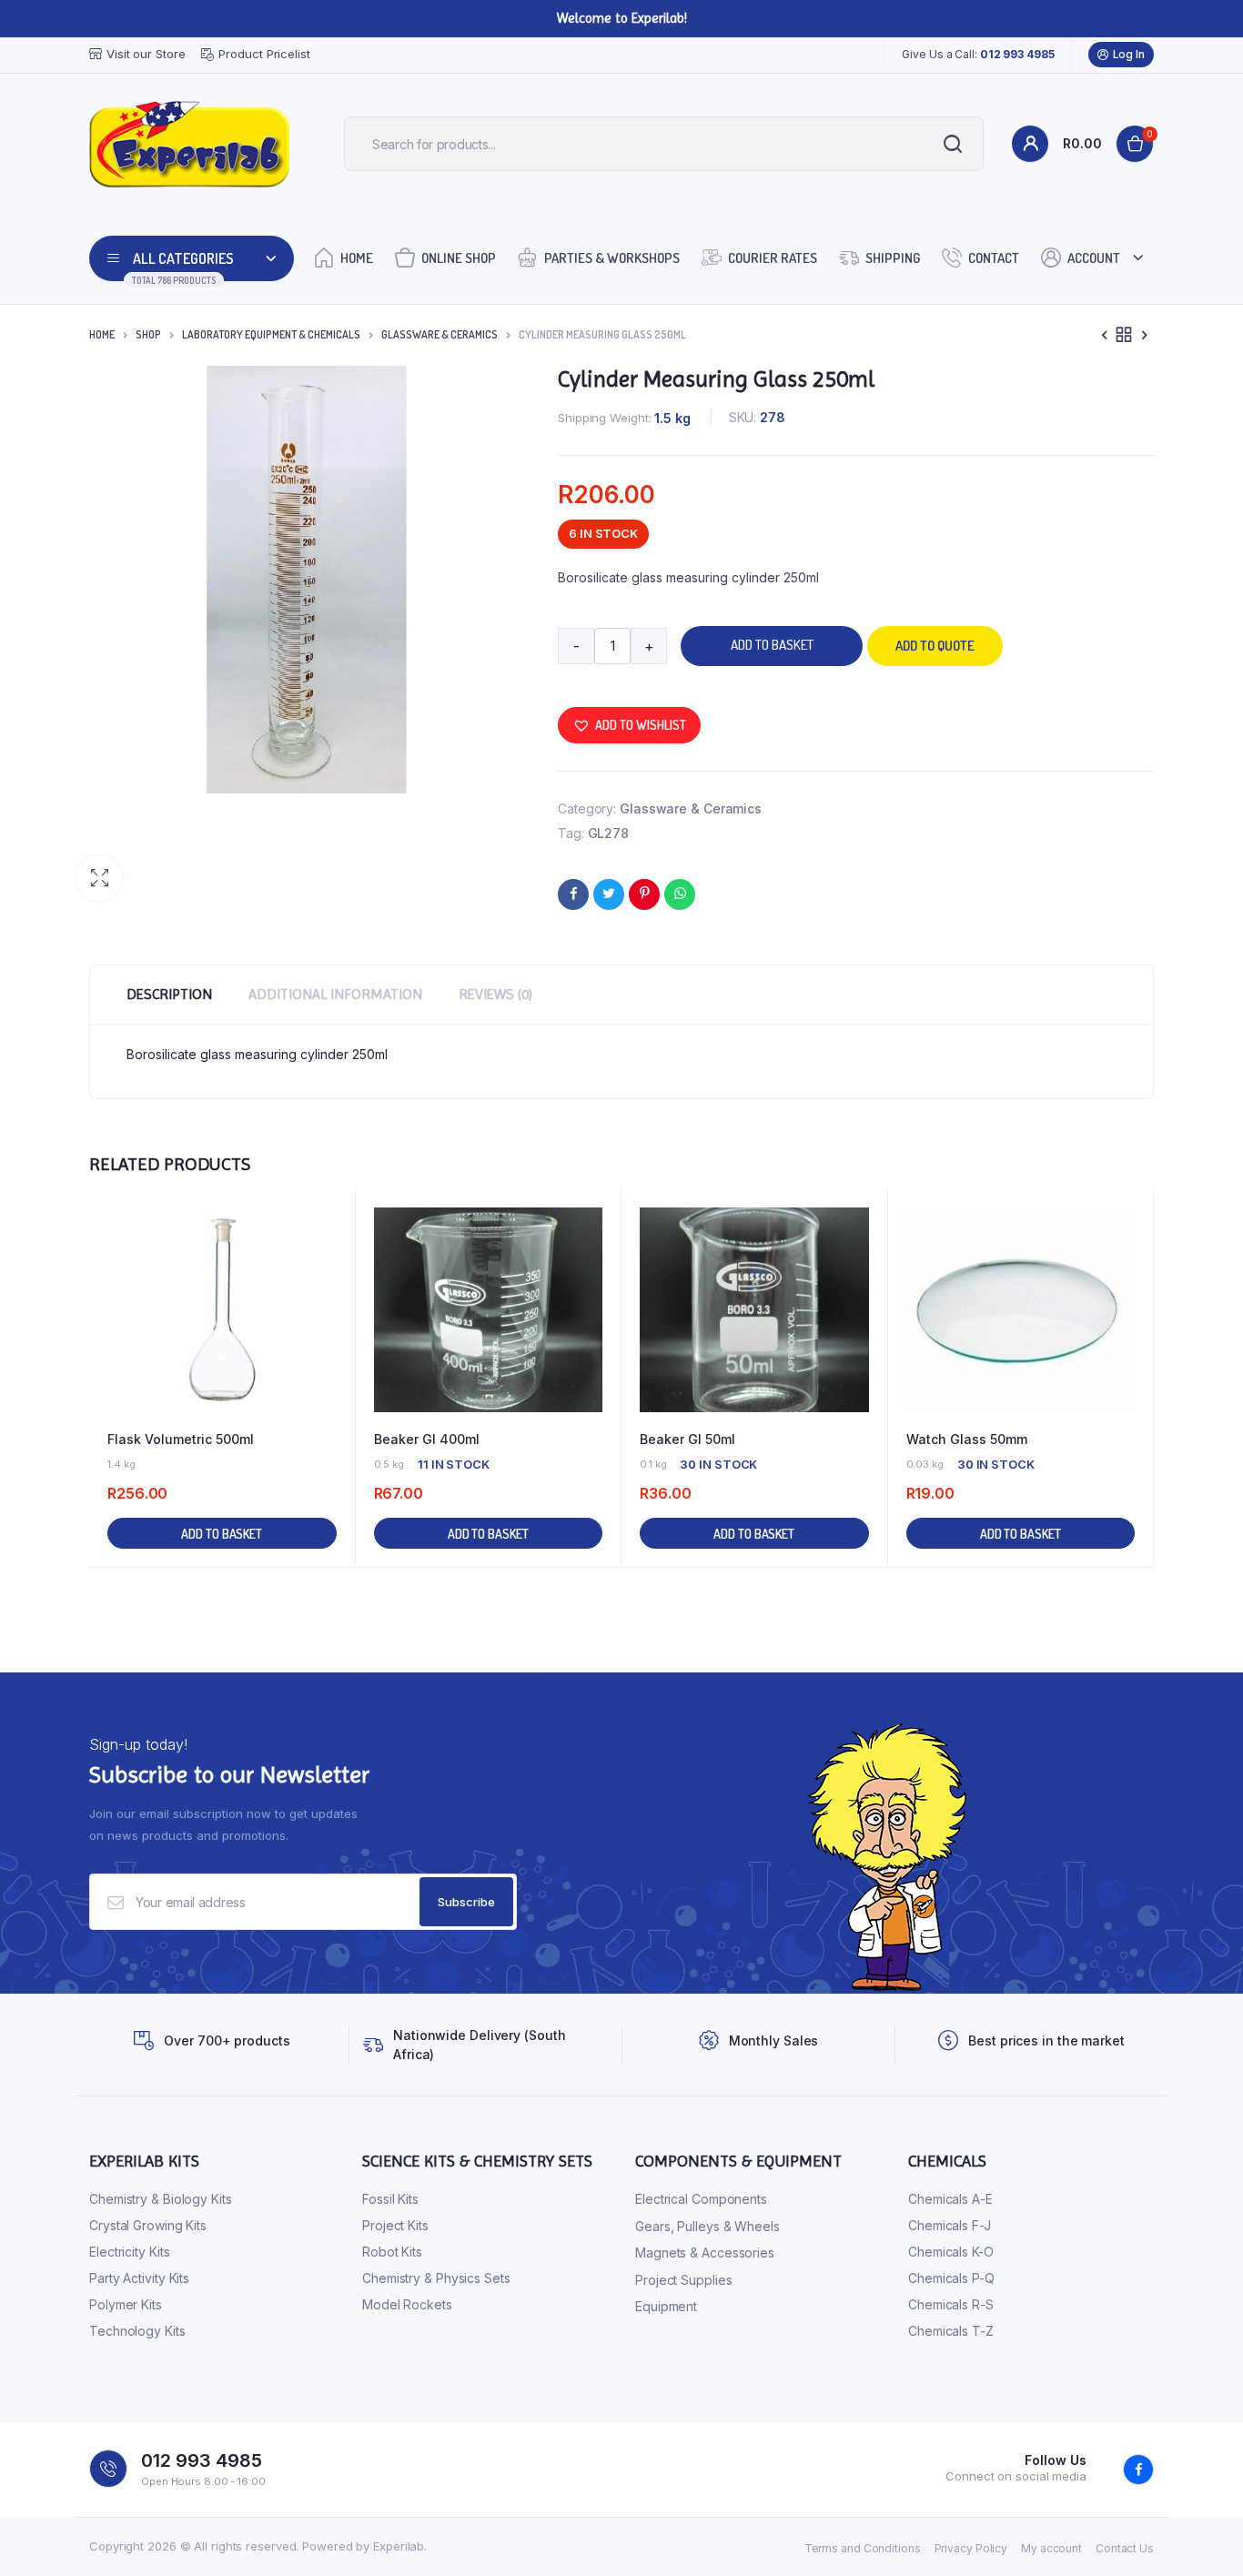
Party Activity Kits (139, 2278)
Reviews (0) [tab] (495, 994)
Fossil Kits (390, 2199)
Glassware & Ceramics (440, 334)
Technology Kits (137, 2331)
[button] (99, 878)
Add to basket (772, 645)
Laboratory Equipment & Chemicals (271, 334)
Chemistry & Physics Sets (436, 2278)
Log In (1129, 54)
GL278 (609, 833)
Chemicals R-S (951, 2304)
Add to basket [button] (222, 1534)
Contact (994, 258)
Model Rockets (407, 2304)
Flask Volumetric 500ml (181, 1439)
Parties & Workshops (612, 258)
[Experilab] (189, 144)
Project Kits (395, 2225)
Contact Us (1125, 2548)
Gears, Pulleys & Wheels (707, 2226)
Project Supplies (683, 2280)
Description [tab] (169, 994)
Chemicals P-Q (951, 2278)
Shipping (893, 258)
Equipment (666, 2306)
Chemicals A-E (950, 2199)
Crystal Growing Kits (148, 2225)
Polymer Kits (126, 2304)
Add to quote (935, 646)
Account (1094, 258)
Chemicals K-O (951, 2252)
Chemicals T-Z (951, 2331)
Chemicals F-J (950, 2225)
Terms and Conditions (863, 2548)
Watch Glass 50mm (967, 1439)
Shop (148, 334)
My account (1051, 2548)
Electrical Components (701, 2199)
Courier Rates (773, 258)
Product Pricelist (264, 54)
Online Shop (459, 258)
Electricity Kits (129, 2252)
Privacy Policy (971, 2548)
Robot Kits (392, 2252)
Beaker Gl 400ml (427, 1439)
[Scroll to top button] (1202, 2535)
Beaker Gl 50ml (687, 1439)
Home (357, 258)
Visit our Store (146, 54)
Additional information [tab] (335, 994)
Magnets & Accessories (705, 2253)
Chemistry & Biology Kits (161, 2199)
